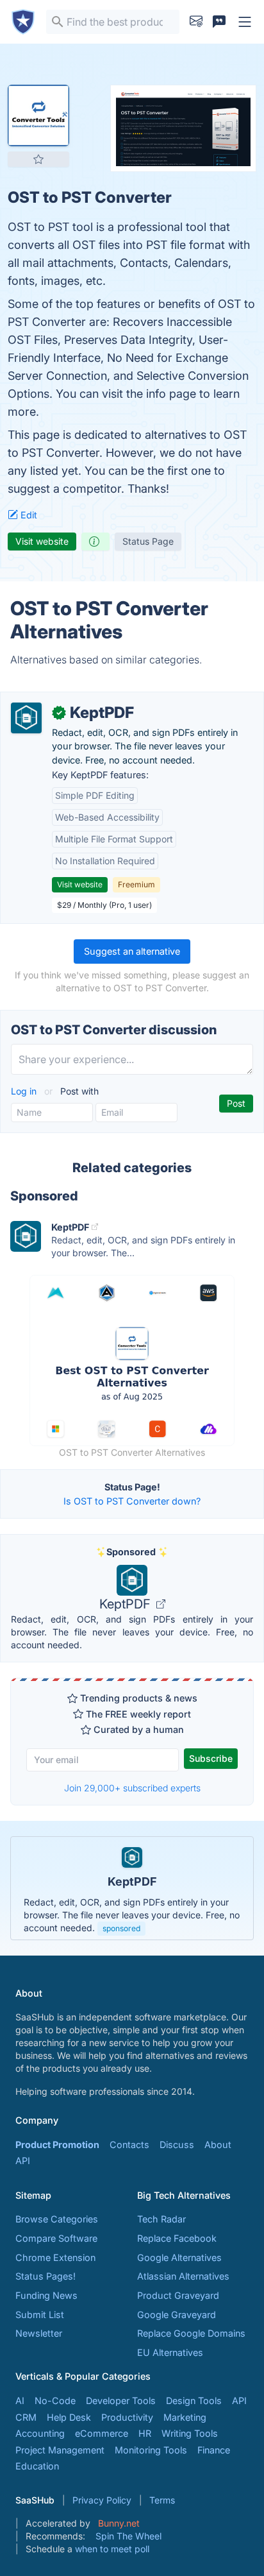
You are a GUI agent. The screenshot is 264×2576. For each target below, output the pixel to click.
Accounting (40, 2433)
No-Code (55, 2401)
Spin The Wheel (128, 2536)
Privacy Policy (102, 2500)
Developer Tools (121, 2401)
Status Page (148, 541)
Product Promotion (57, 2145)
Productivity (127, 2417)
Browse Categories (57, 2219)
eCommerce (102, 2433)
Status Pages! (45, 2276)
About (218, 2145)
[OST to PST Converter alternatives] (38, 115)
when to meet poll (112, 2549)
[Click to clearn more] (132, 1888)
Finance (214, 2450)
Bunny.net (119, 2523)
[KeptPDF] (26, 718)
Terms (162, 2500)
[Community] (219, 22)
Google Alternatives (179, 2257)
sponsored (121, 1928)
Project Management (60, 2450)
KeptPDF (127, 1604)
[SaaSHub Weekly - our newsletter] (196, 22)
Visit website (42, 541)
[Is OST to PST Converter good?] (95, 542)
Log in (25, 1091)
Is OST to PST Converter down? (132, 1501)
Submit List (40, 2315)
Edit (28, 515)
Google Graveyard (177, 2315)
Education (37, 2466)
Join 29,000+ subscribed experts (132, 1788)
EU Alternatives (170, 2352)
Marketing (185, 2417)
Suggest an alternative (132, 951)
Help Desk (69, 2417)
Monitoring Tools (151, 2450)
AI (20, 2401)
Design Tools (194, 2401)
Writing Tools (190, 2433)
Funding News (46, 2295)
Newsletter (39, 2333)
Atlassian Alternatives (183, 2276)
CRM (26, 2417)
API (23, 2161)
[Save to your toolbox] (38, 159)
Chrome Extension (55, 2257)
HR (145, 2433)
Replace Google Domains (191, 2333)
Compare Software (56, 2238)
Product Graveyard (178, 2295)
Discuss (177, 2145)
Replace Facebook (177, 2238)
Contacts (129, 2145)
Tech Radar (161, 2219)
